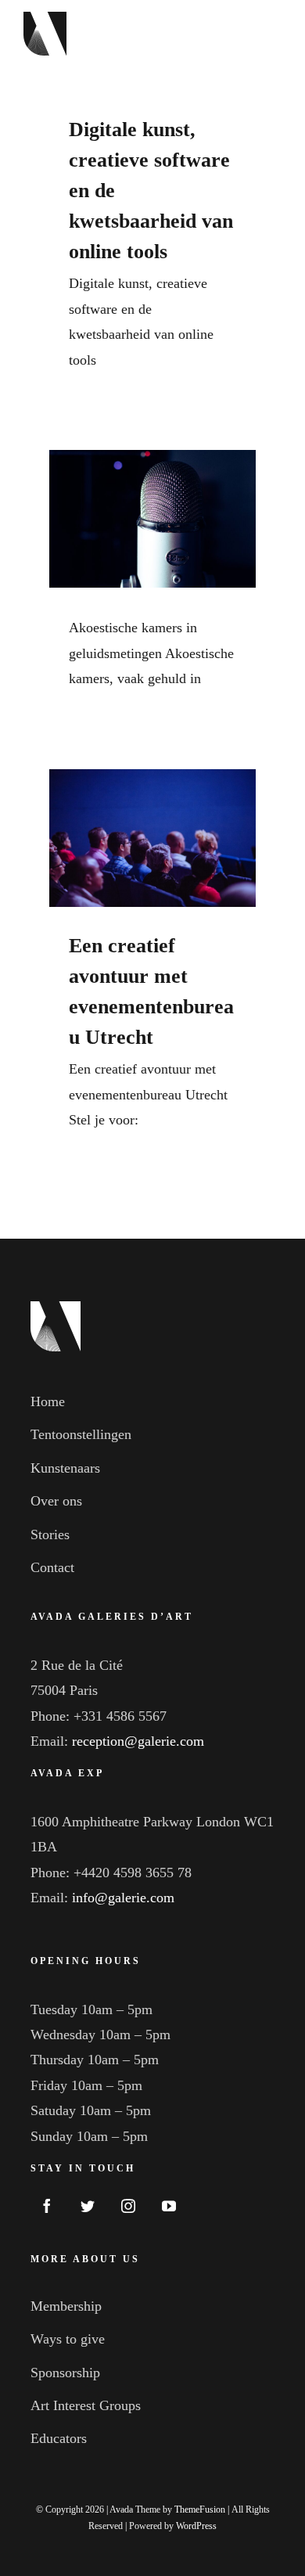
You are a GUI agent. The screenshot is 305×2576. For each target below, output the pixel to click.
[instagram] (128, 2206)
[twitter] (88, 2206)
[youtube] (169, 2206)
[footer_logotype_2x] (56, 1308)
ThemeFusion (200, 2509)
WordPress (196, 2526)
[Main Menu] (264, 34)
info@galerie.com (123, 1898)
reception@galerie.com (138, 1741)
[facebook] (47, 2206)
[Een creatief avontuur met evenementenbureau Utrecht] (152, 838)
